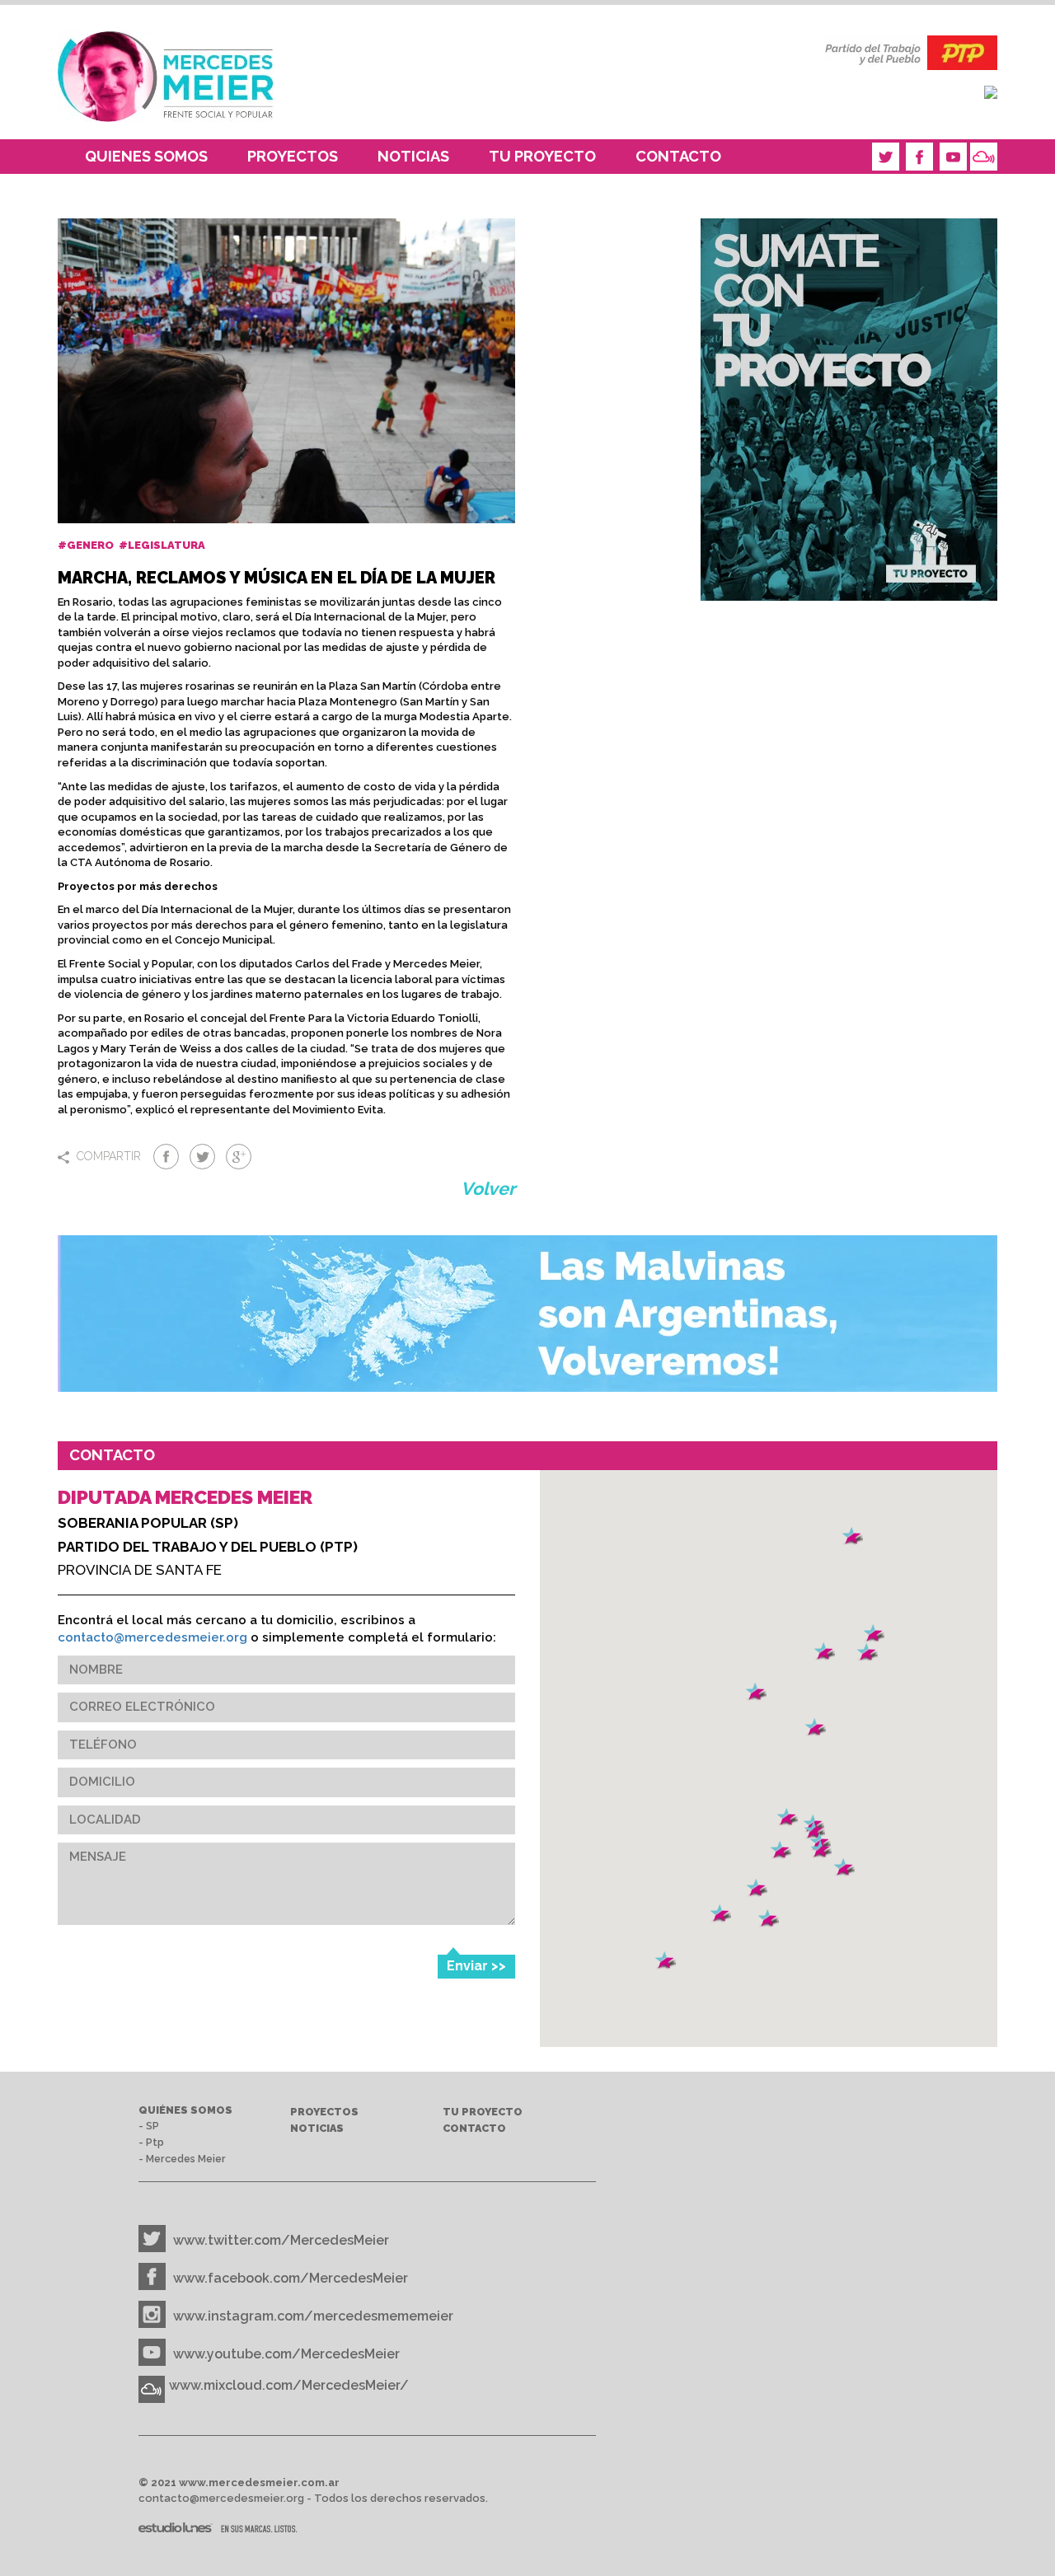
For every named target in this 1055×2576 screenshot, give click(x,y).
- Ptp (151, 2142)
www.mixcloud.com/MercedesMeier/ (289, 2385)
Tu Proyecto (542, 156)
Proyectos (293, 156)
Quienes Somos (146, 156)
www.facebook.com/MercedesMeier (291, 2278)
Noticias (413, 156)
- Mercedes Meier (182, 2159)
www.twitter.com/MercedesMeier (281, 2240)
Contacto (678, 156)
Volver (488, 1189)
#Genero (87, 545)
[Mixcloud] (984, 157)
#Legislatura (163, 545)
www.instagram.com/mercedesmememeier (313, 2316)
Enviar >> (476, 1966)
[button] (768, 1919)
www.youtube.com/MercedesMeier (286, 2354)
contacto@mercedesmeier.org (152, 1637)
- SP (149, 2126)
